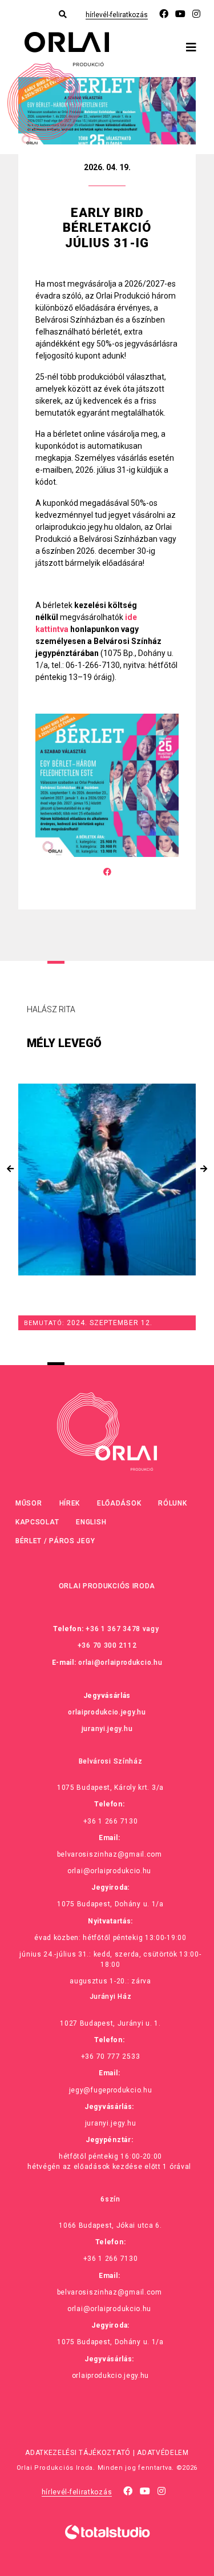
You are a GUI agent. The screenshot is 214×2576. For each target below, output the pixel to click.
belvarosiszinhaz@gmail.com (110, 1854)
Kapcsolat (37, 1522)
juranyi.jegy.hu (107, 1729)
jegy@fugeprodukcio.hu (111, 2090)
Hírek (70, 1503)
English (91, 1522)
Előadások (119, 1503)
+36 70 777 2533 (111, 2056)
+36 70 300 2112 (107, 1645)
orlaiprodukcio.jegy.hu (107, 1712)
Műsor (29, 1503)
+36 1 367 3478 (113, 1629)
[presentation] (10, 1169)
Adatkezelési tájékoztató (78, 2453)
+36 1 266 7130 (111, 1821)
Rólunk (172, 1503)
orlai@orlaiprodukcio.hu (120, 1663)
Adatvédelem (163, 2453)
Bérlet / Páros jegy (55, 1541)
